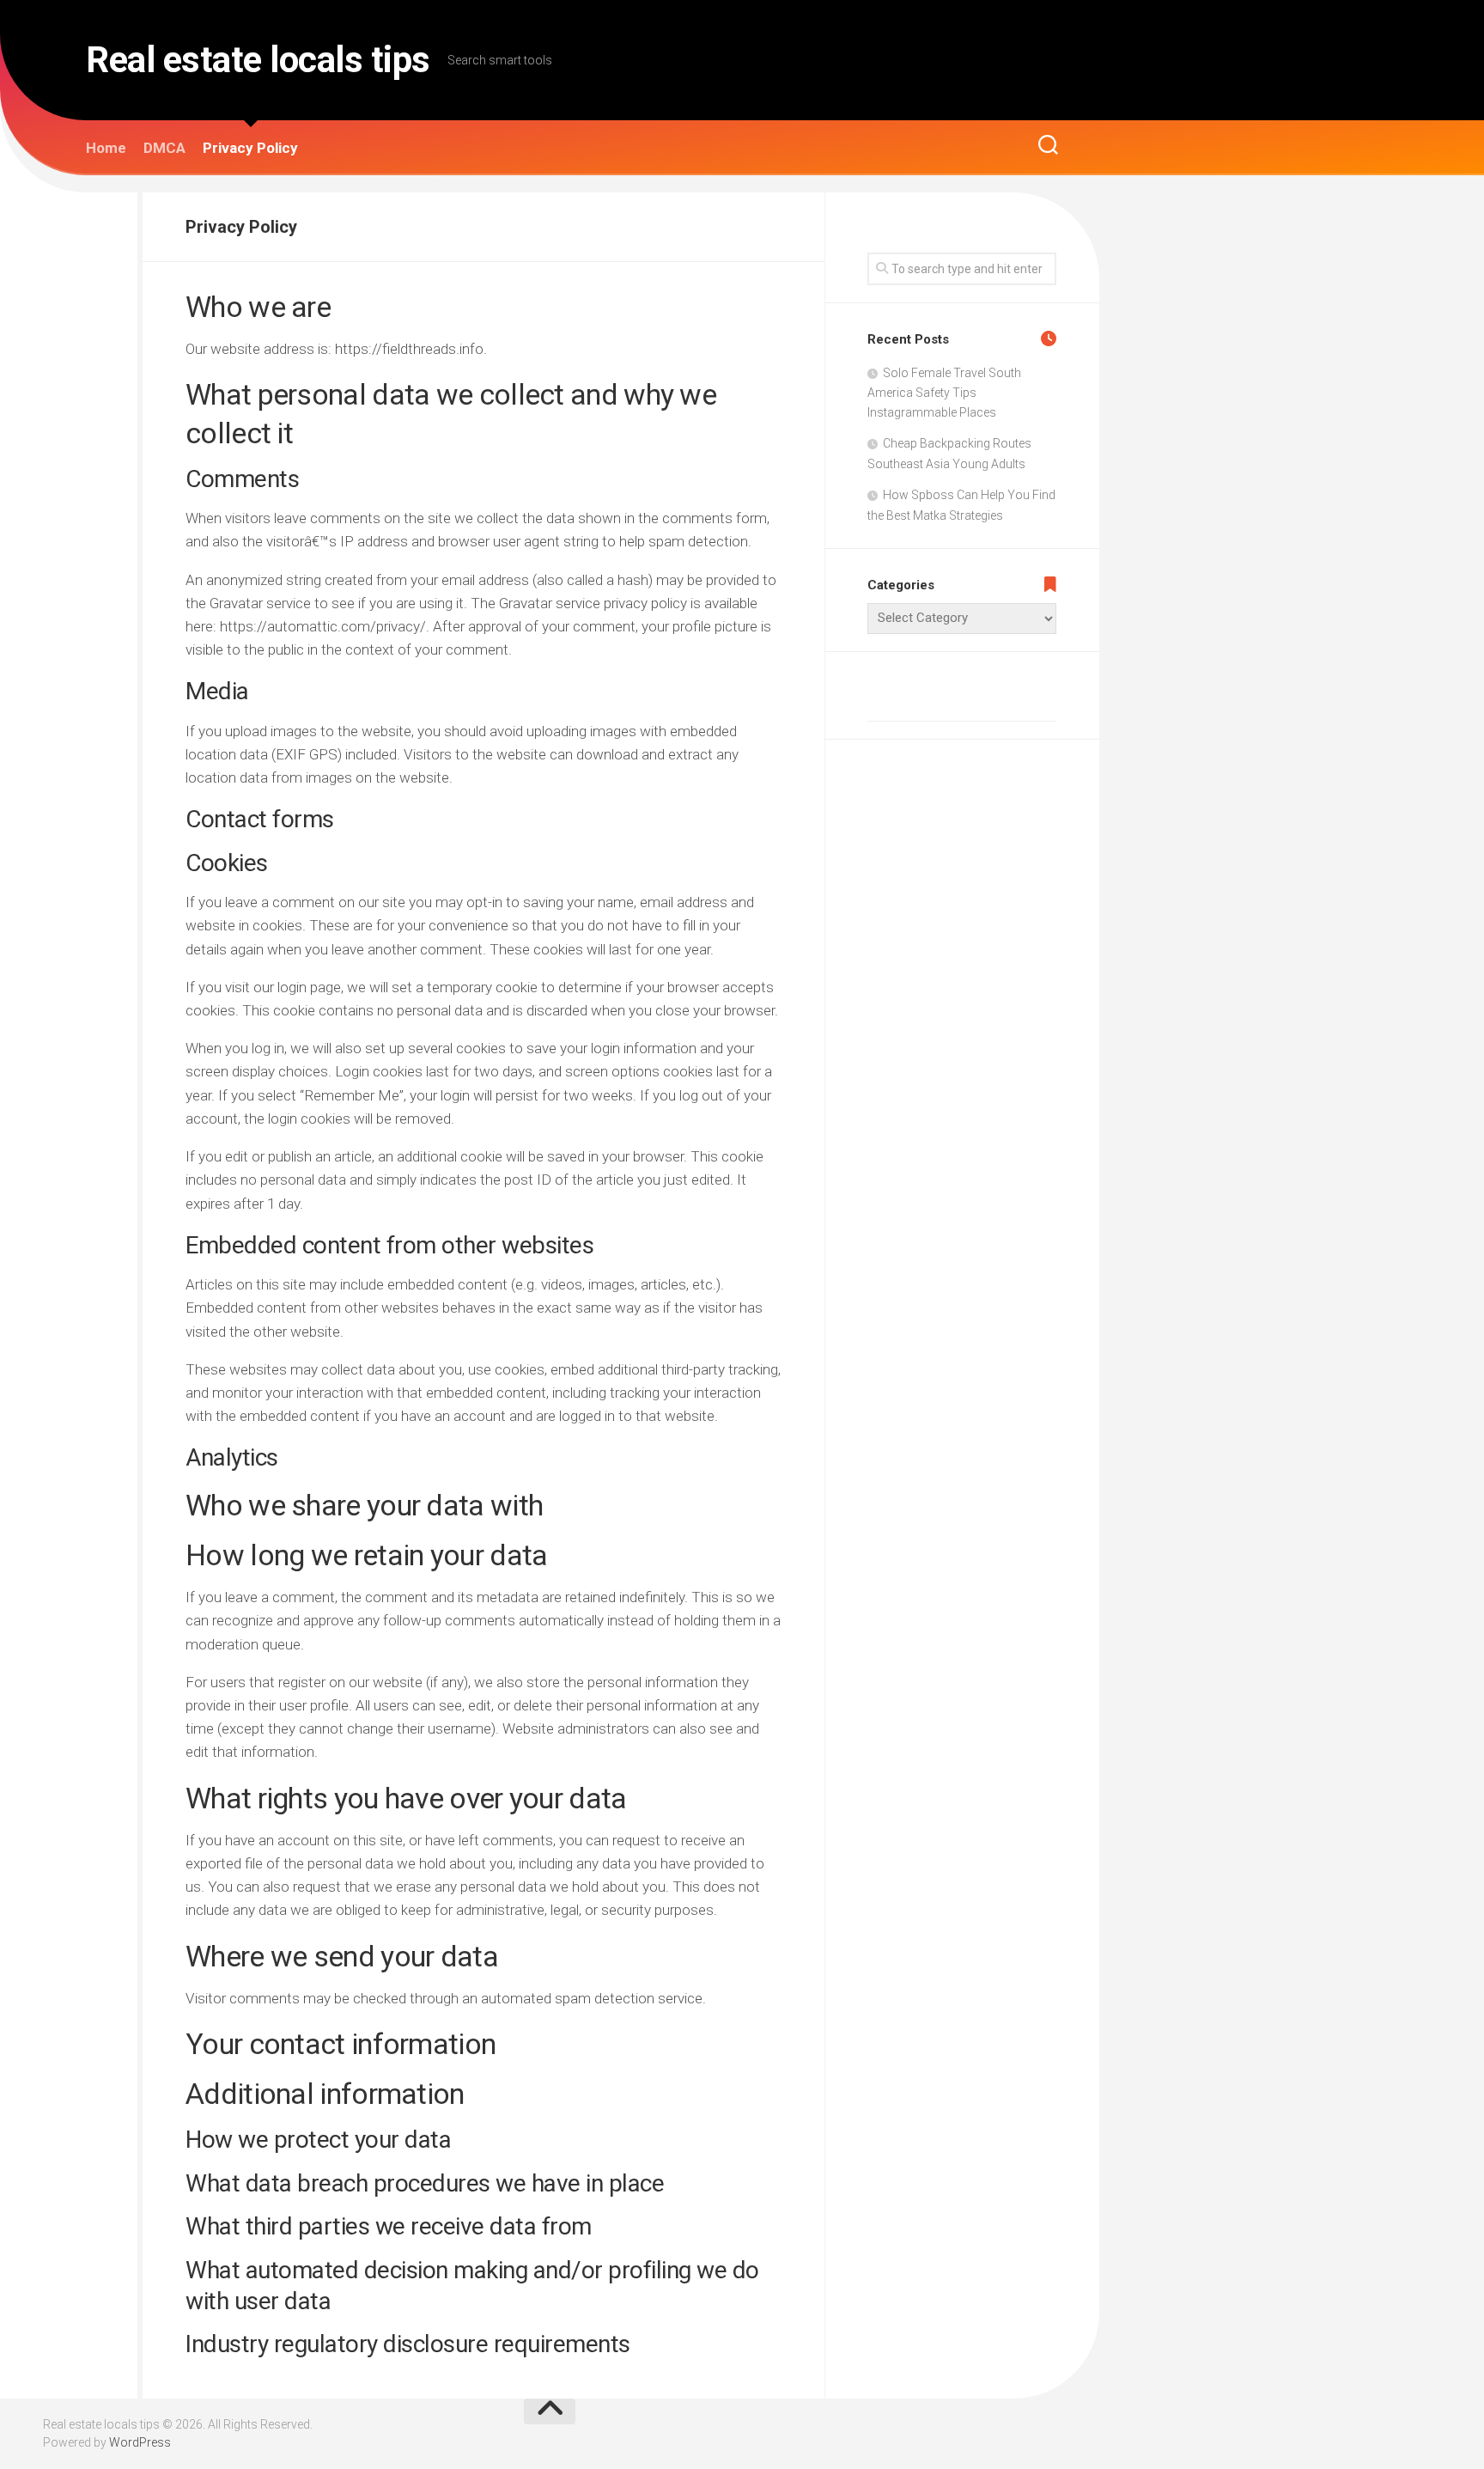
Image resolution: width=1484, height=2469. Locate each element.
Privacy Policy (250, 148)
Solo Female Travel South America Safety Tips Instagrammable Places (944, 393)
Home (106, 148)
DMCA (164, 148)
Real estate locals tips (258, 60)
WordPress (140, 2442)
